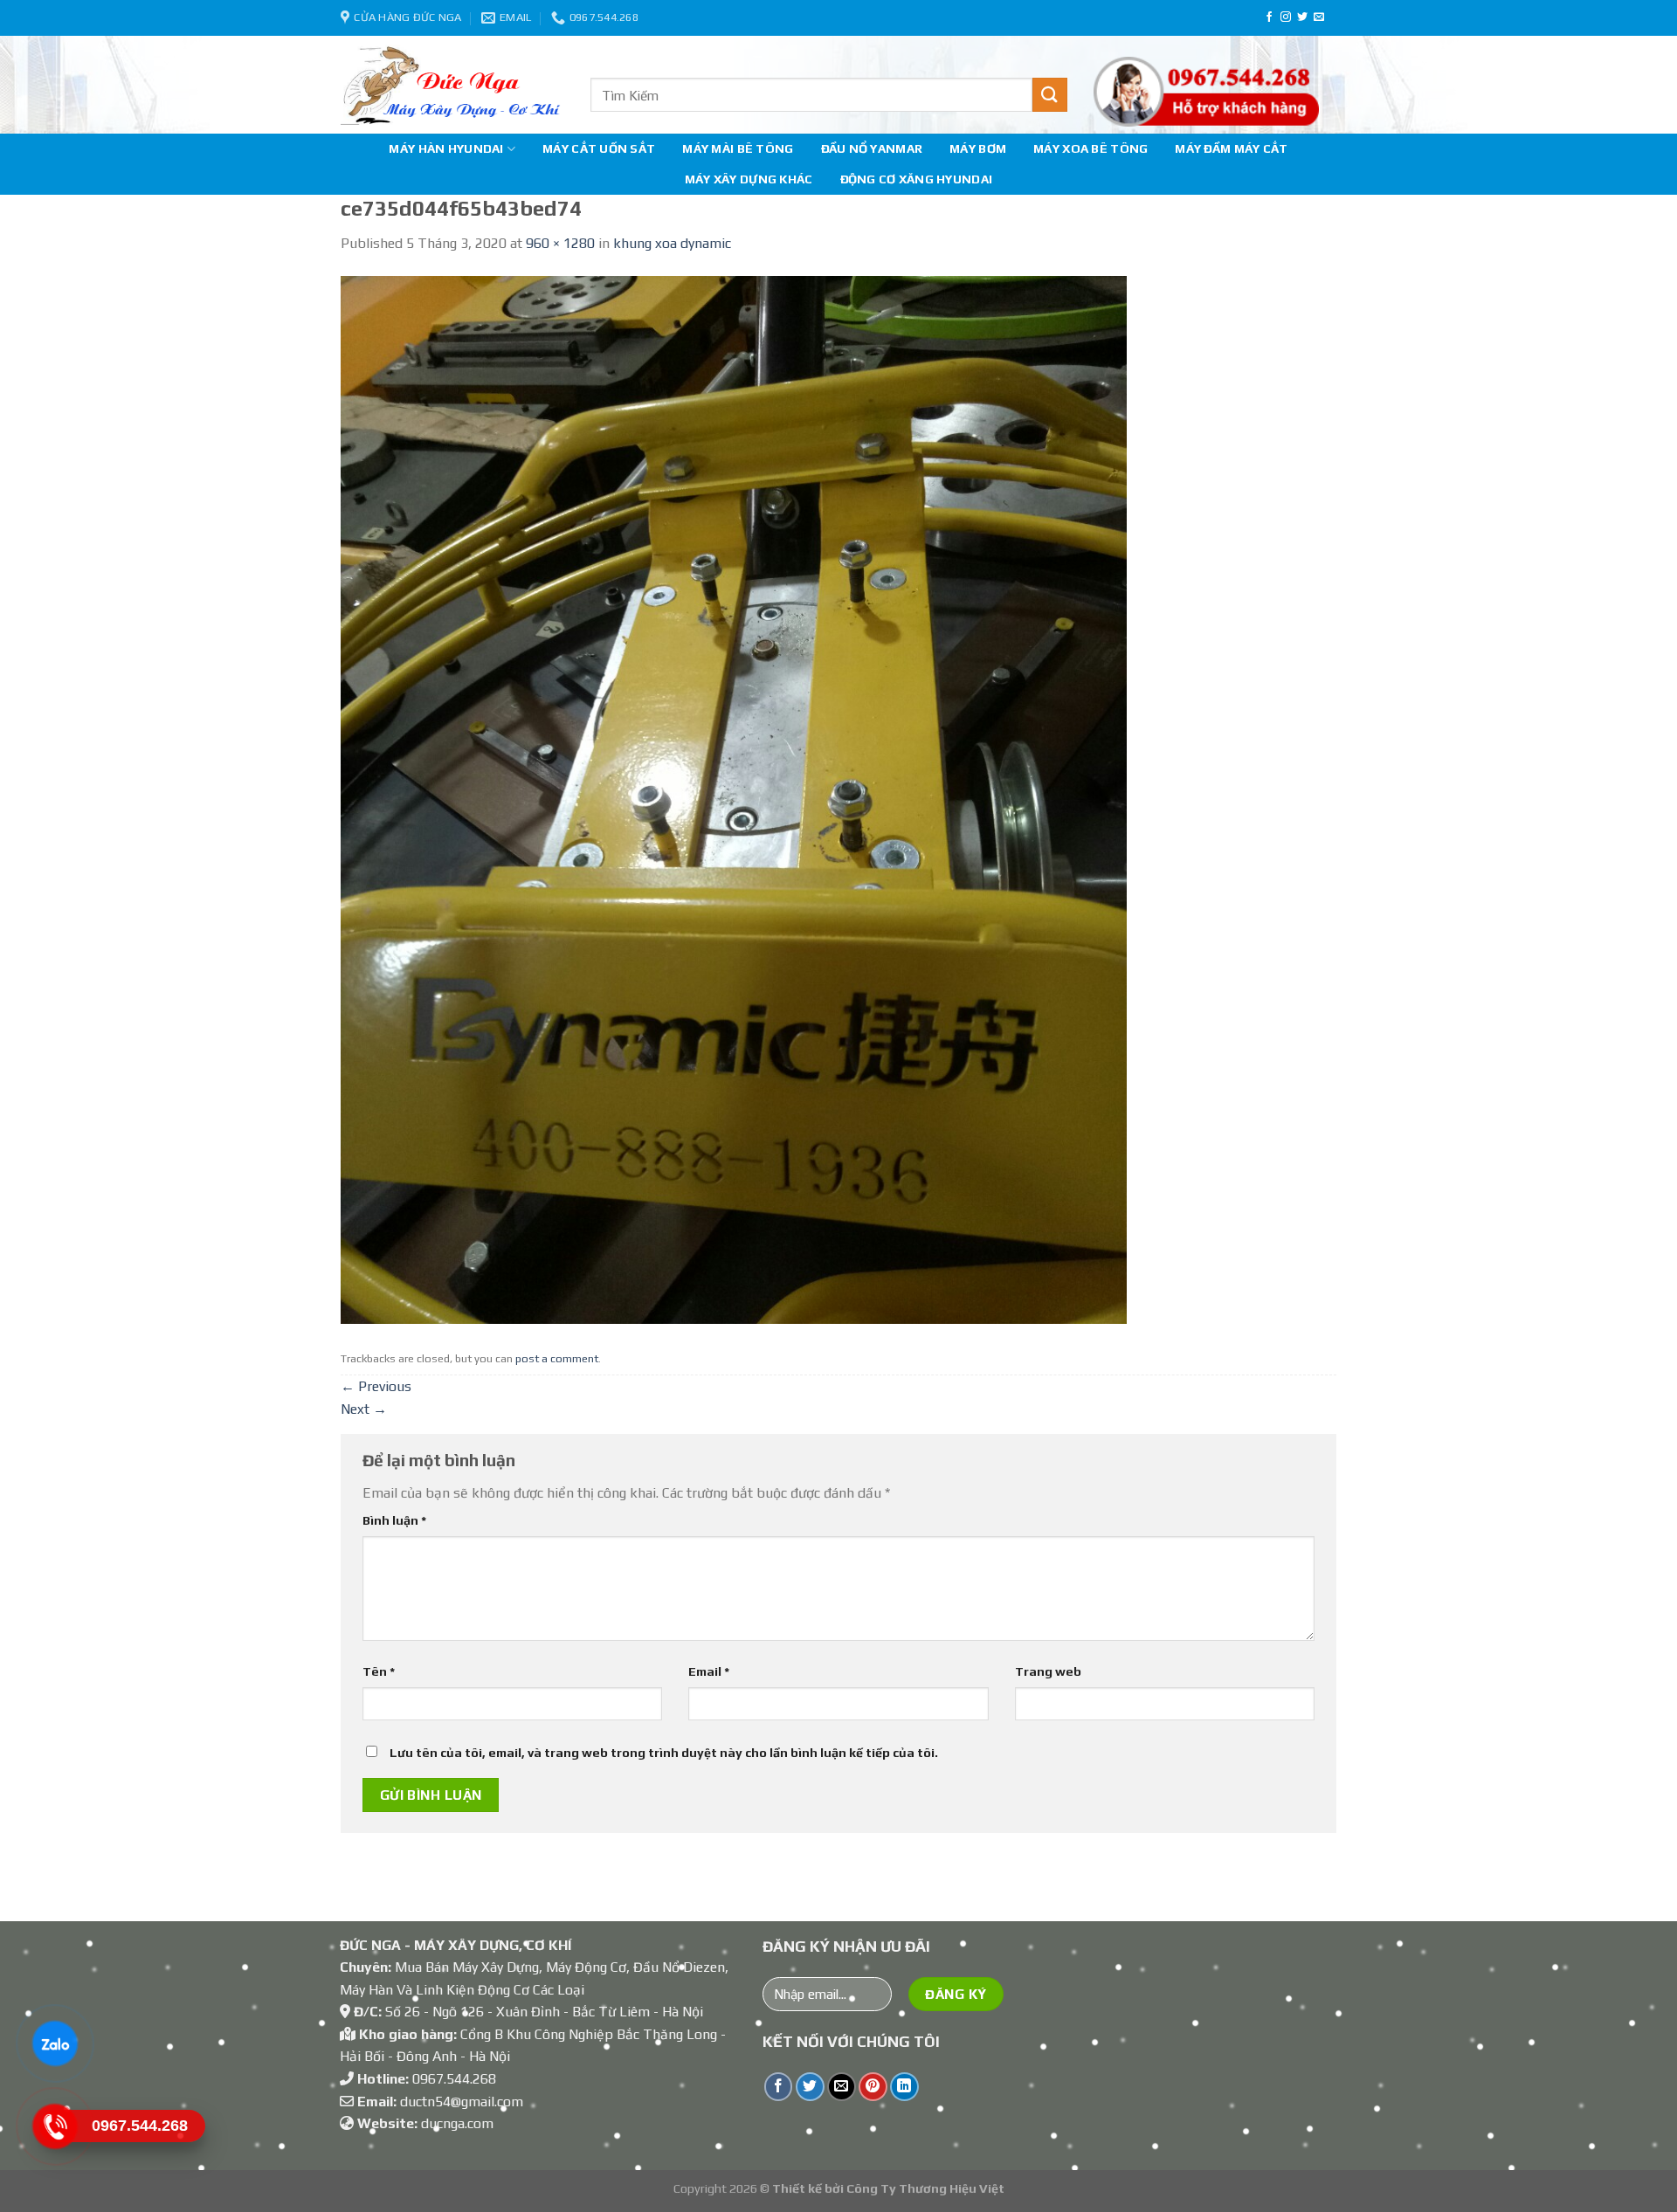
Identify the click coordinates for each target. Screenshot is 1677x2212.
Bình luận (394, 1520)
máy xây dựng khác (749, 179)
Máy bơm (978, 148)
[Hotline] (54, 2126)
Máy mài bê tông (738, 148)
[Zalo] (54, 2043)
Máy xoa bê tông (1090, 148)
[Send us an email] (1319, 17)
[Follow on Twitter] (1302, 17)
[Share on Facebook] (779, 2087)
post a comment (557, 1358)
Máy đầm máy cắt (1231, 148)
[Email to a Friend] (842, 2087)
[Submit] (1050, 95)
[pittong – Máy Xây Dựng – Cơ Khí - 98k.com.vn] (452, 85)
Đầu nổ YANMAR (872, 148)
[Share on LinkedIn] (904, 2087)
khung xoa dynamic (672, 243)
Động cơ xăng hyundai (917, 179)
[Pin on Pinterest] (873, 2087)
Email (709, 1671)
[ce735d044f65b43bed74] (734, 799)
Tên (379, 1671)
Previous (376, 1386)
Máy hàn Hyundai (446, 148)
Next (364, 1409)
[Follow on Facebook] (1269, 17)
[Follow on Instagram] (1286, 17)
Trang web (1048, 1671)
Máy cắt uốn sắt (599, 148)
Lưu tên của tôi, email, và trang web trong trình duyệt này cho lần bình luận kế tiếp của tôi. (664, 1753)
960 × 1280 (560, 243)
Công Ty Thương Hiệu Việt (925, 2188)
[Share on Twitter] (810, 2087)
